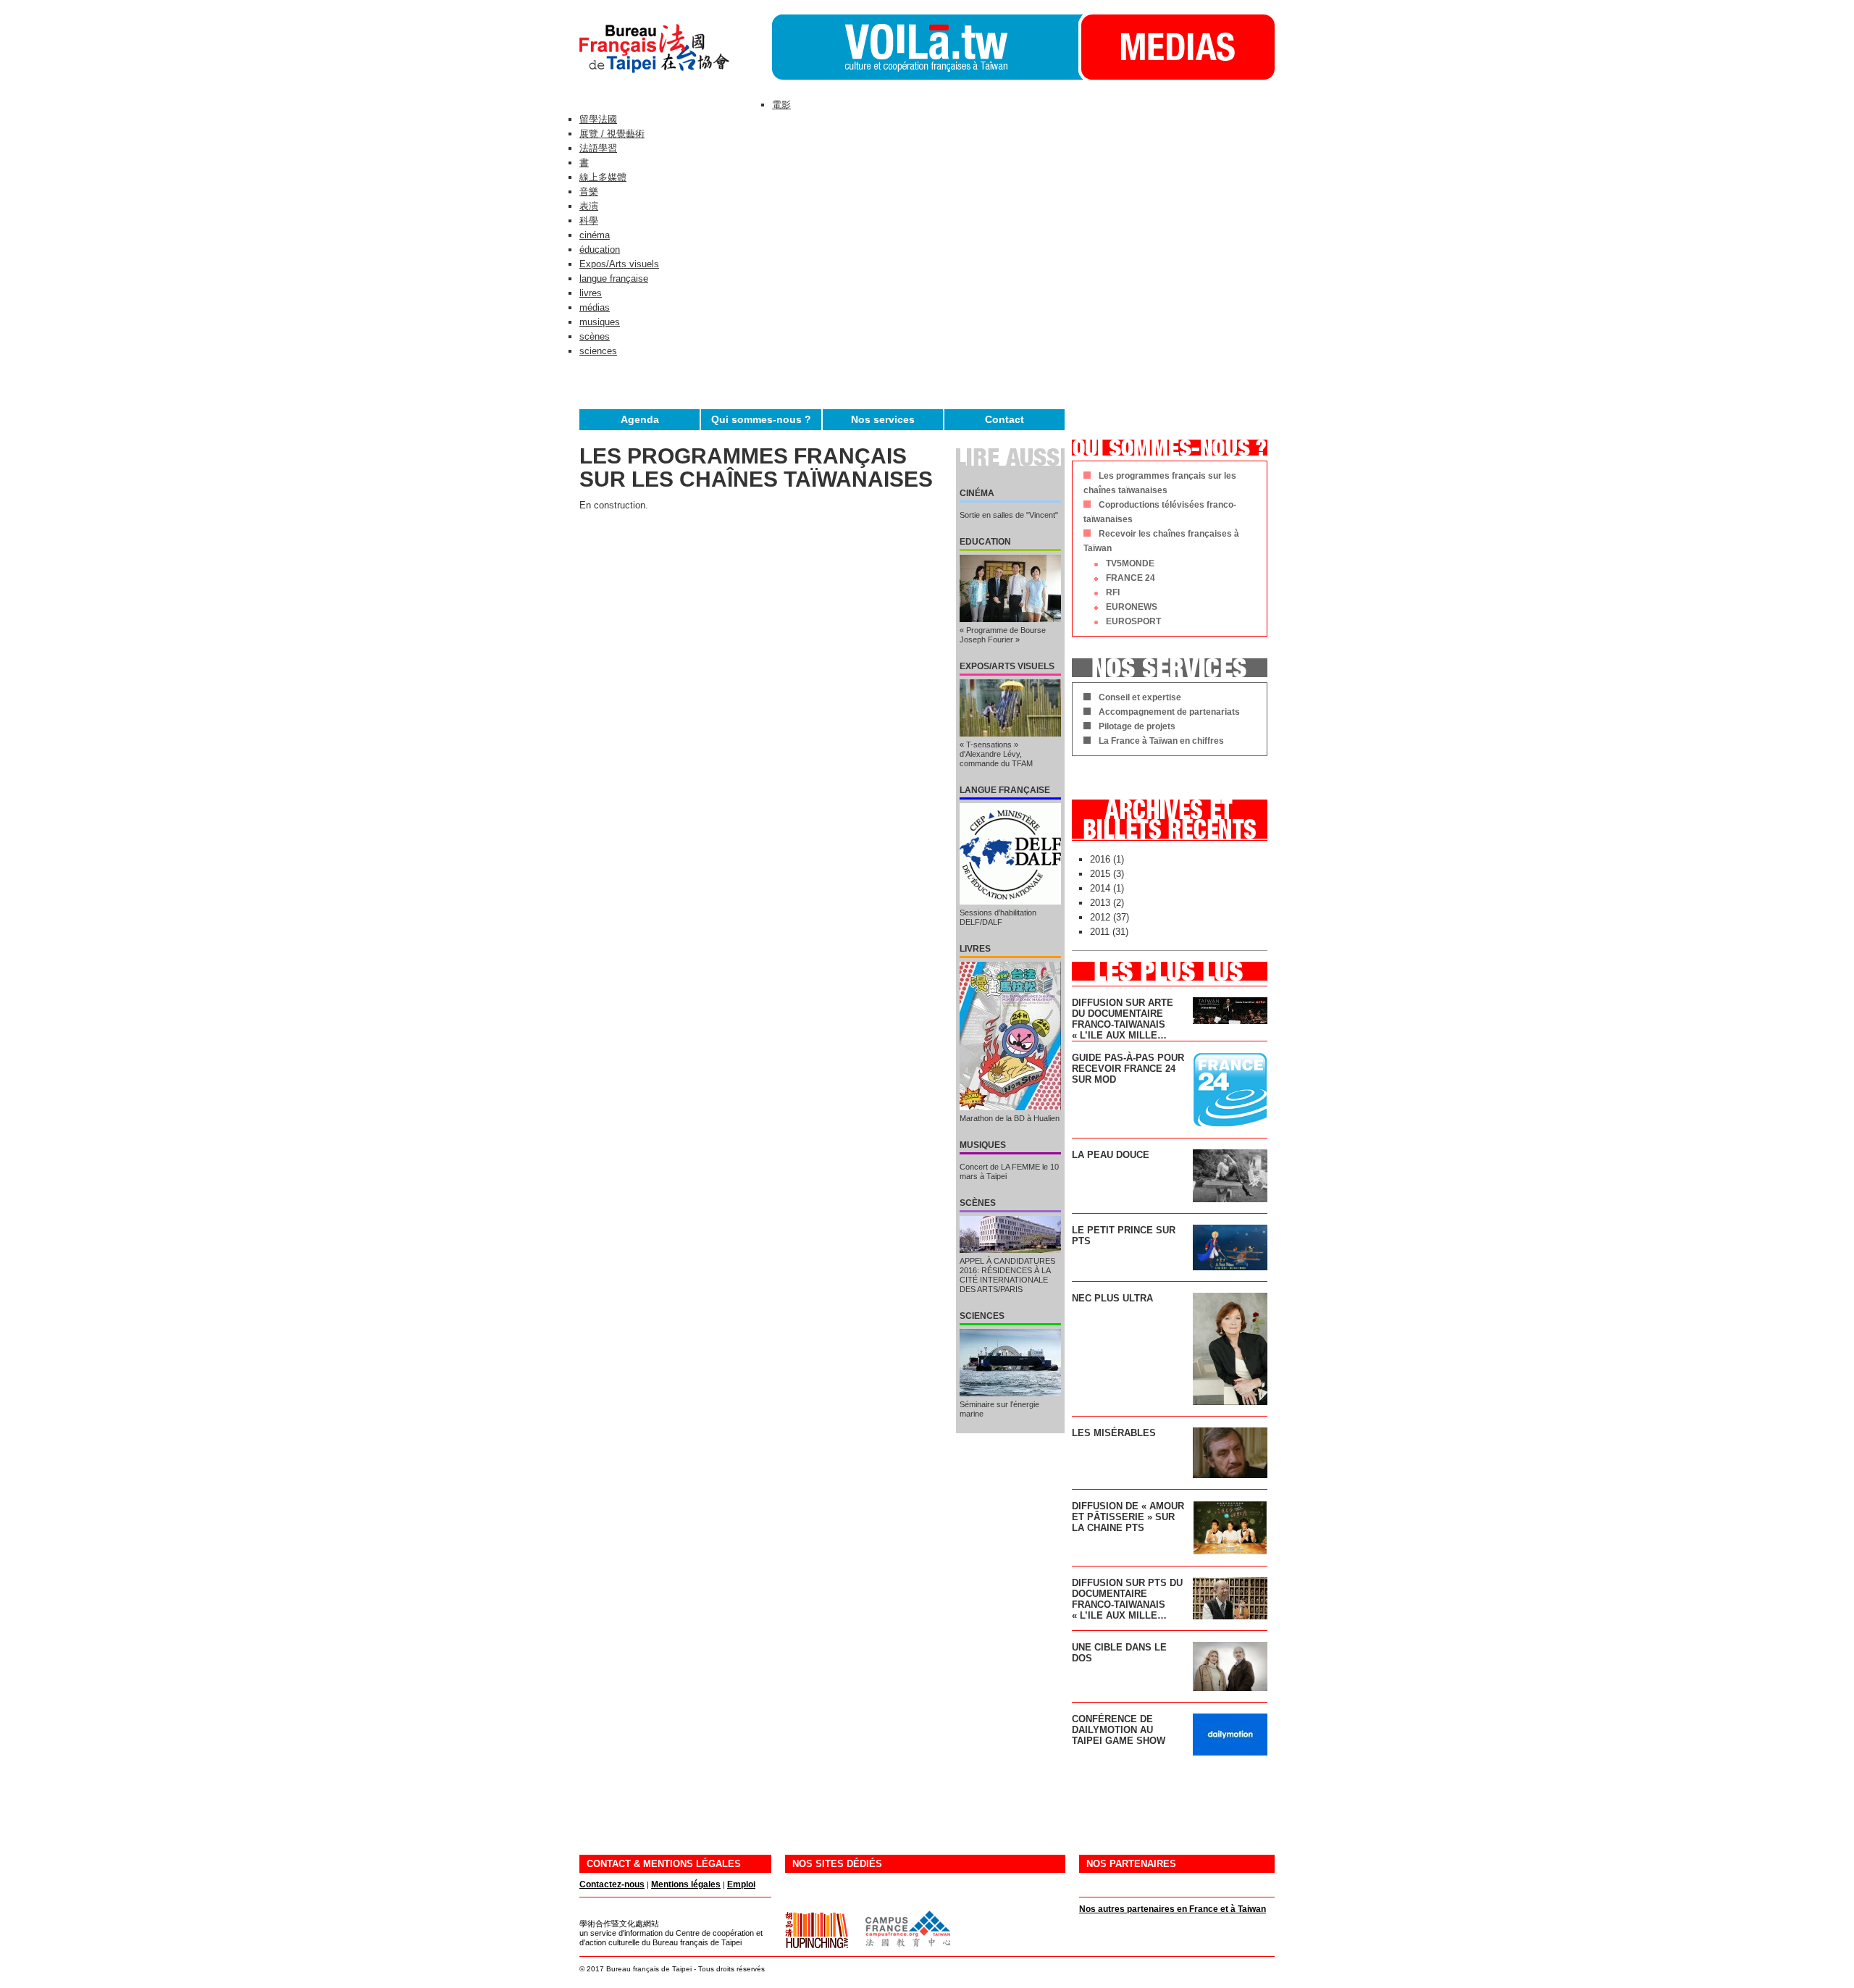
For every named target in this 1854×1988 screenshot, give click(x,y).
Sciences (982, 1316)
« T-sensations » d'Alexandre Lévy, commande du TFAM (996, 754)
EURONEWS (1132, 607)
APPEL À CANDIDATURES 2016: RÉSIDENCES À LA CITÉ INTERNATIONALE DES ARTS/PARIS (1007, 1275)
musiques (600, 322)
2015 (1100, 874)
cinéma (595, 235)
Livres (975, 949)
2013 (1100, 903)
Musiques (983, 1145)
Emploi (741, 1884)
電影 (781, 105)
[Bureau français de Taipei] (676, 76)
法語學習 (598, 148)
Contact (1004, 419)
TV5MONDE (1130, 563)
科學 (589, 221)
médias (595, 307)
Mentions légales (686, 1884)
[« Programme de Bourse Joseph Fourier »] (1010, 588)
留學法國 (598, 119)
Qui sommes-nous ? (761, 419)
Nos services (883, 419)
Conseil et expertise (1140, 697)
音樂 (589, 192)
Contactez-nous (612, 1884)
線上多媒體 (603, 177)
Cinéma (977, 493)
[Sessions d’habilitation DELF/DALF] (1010, 854)
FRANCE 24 (1131, 578)
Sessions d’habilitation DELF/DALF (998, 917)
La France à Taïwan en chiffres (1161, 741)
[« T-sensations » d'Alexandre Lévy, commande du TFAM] (1010, 708)
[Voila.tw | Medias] (1176, 76)
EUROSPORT (1133, 621)
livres (591, 293)
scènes (595, 336)
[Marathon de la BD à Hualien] (1010, 1036)
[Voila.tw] (925, 47)
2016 (1100, 859)
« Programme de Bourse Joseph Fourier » (1003, 635)
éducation (600, 249)
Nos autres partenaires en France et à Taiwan (1173, 1909)
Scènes (978, 1203)
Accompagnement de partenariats (1169, 712)
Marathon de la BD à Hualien (1010, 1118)
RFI (1113, 592)
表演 (589, 206)
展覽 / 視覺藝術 (612, 134)
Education (985, 542)
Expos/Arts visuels (619, 264)
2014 (1100, 888)
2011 (1100, 932)
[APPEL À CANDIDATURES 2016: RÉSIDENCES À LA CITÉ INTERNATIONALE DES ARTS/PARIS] (1010, 1234)
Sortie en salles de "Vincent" (1009, 515)
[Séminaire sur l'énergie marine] (1010, 1363)
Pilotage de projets (1137, 726)
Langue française (1005, 790)
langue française (614, 278)
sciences (598, 351)
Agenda (640, 419)
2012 (1100, 917)
